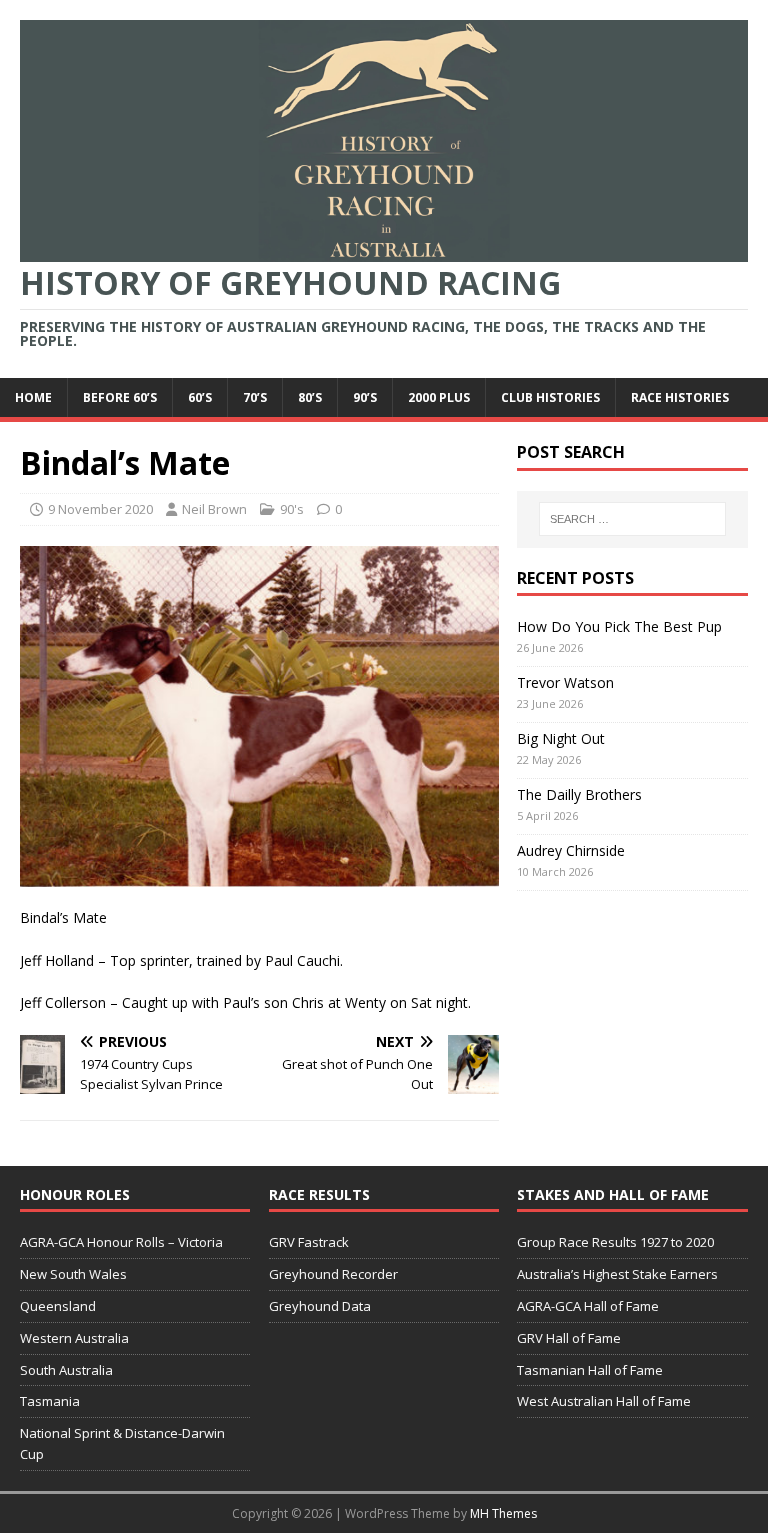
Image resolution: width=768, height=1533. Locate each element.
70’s (255, 397)
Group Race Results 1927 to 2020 (615, 1242)
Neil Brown (214, 509)
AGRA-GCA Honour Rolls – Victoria (121, 1242)
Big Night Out (561, 738)
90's (292, 509)
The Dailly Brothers (579, 794)
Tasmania (50, 1401)
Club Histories (550, 397)
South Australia (66, 1370)
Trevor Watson (565, 682)
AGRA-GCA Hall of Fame (588, 1306)
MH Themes (503, 1513)
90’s (365, 397)
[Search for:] (632, 519)
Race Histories (680, 397)
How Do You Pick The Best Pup (619, 626)
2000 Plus (439, 397)
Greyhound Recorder (333, 1274)
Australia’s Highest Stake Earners (617, 1274)
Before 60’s (120, 397)
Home (33, 397)
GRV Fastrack (309, 1242)
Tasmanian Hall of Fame (590, 1370)
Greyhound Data (320, 1306)
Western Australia (74, 1338)
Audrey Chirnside (571, 850)
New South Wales (73, 1274)
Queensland (58, 1306)
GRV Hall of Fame (569, 1338)
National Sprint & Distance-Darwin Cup (122, 1443)
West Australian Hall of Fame (604, 1401)
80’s (310, 397)
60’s (200, 397)
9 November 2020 (100, 509)
